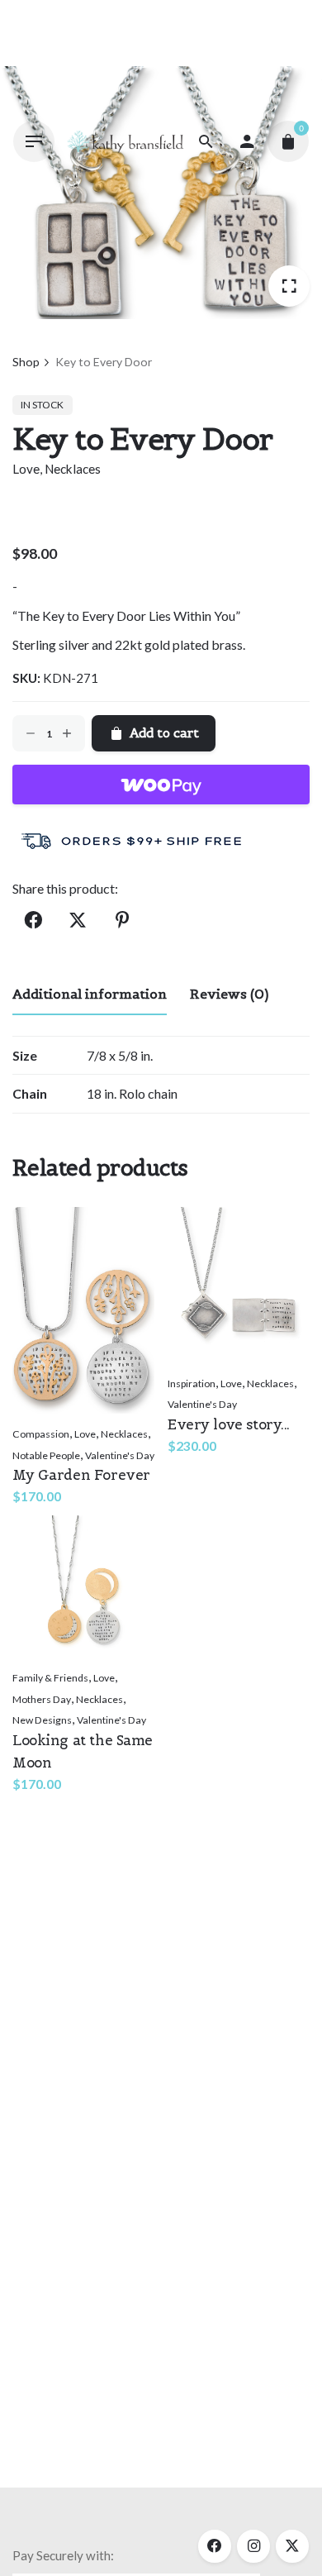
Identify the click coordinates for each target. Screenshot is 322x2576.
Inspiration (192, 1383)
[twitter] (292, 2546)
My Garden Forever (81, 1475)
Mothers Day (42, 1699)
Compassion (41, 1434)
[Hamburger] (34, 141)
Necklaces (73, 469)
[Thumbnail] (125, 142)
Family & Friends (50, 1678)
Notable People (46, 1455)
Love (26, 469)
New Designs (42, 1720)
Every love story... (229, 1424)
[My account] (247, 141)
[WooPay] (161, 785)
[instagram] (253, 2546)
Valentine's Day (120, 1455)
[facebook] (215, 2546)
